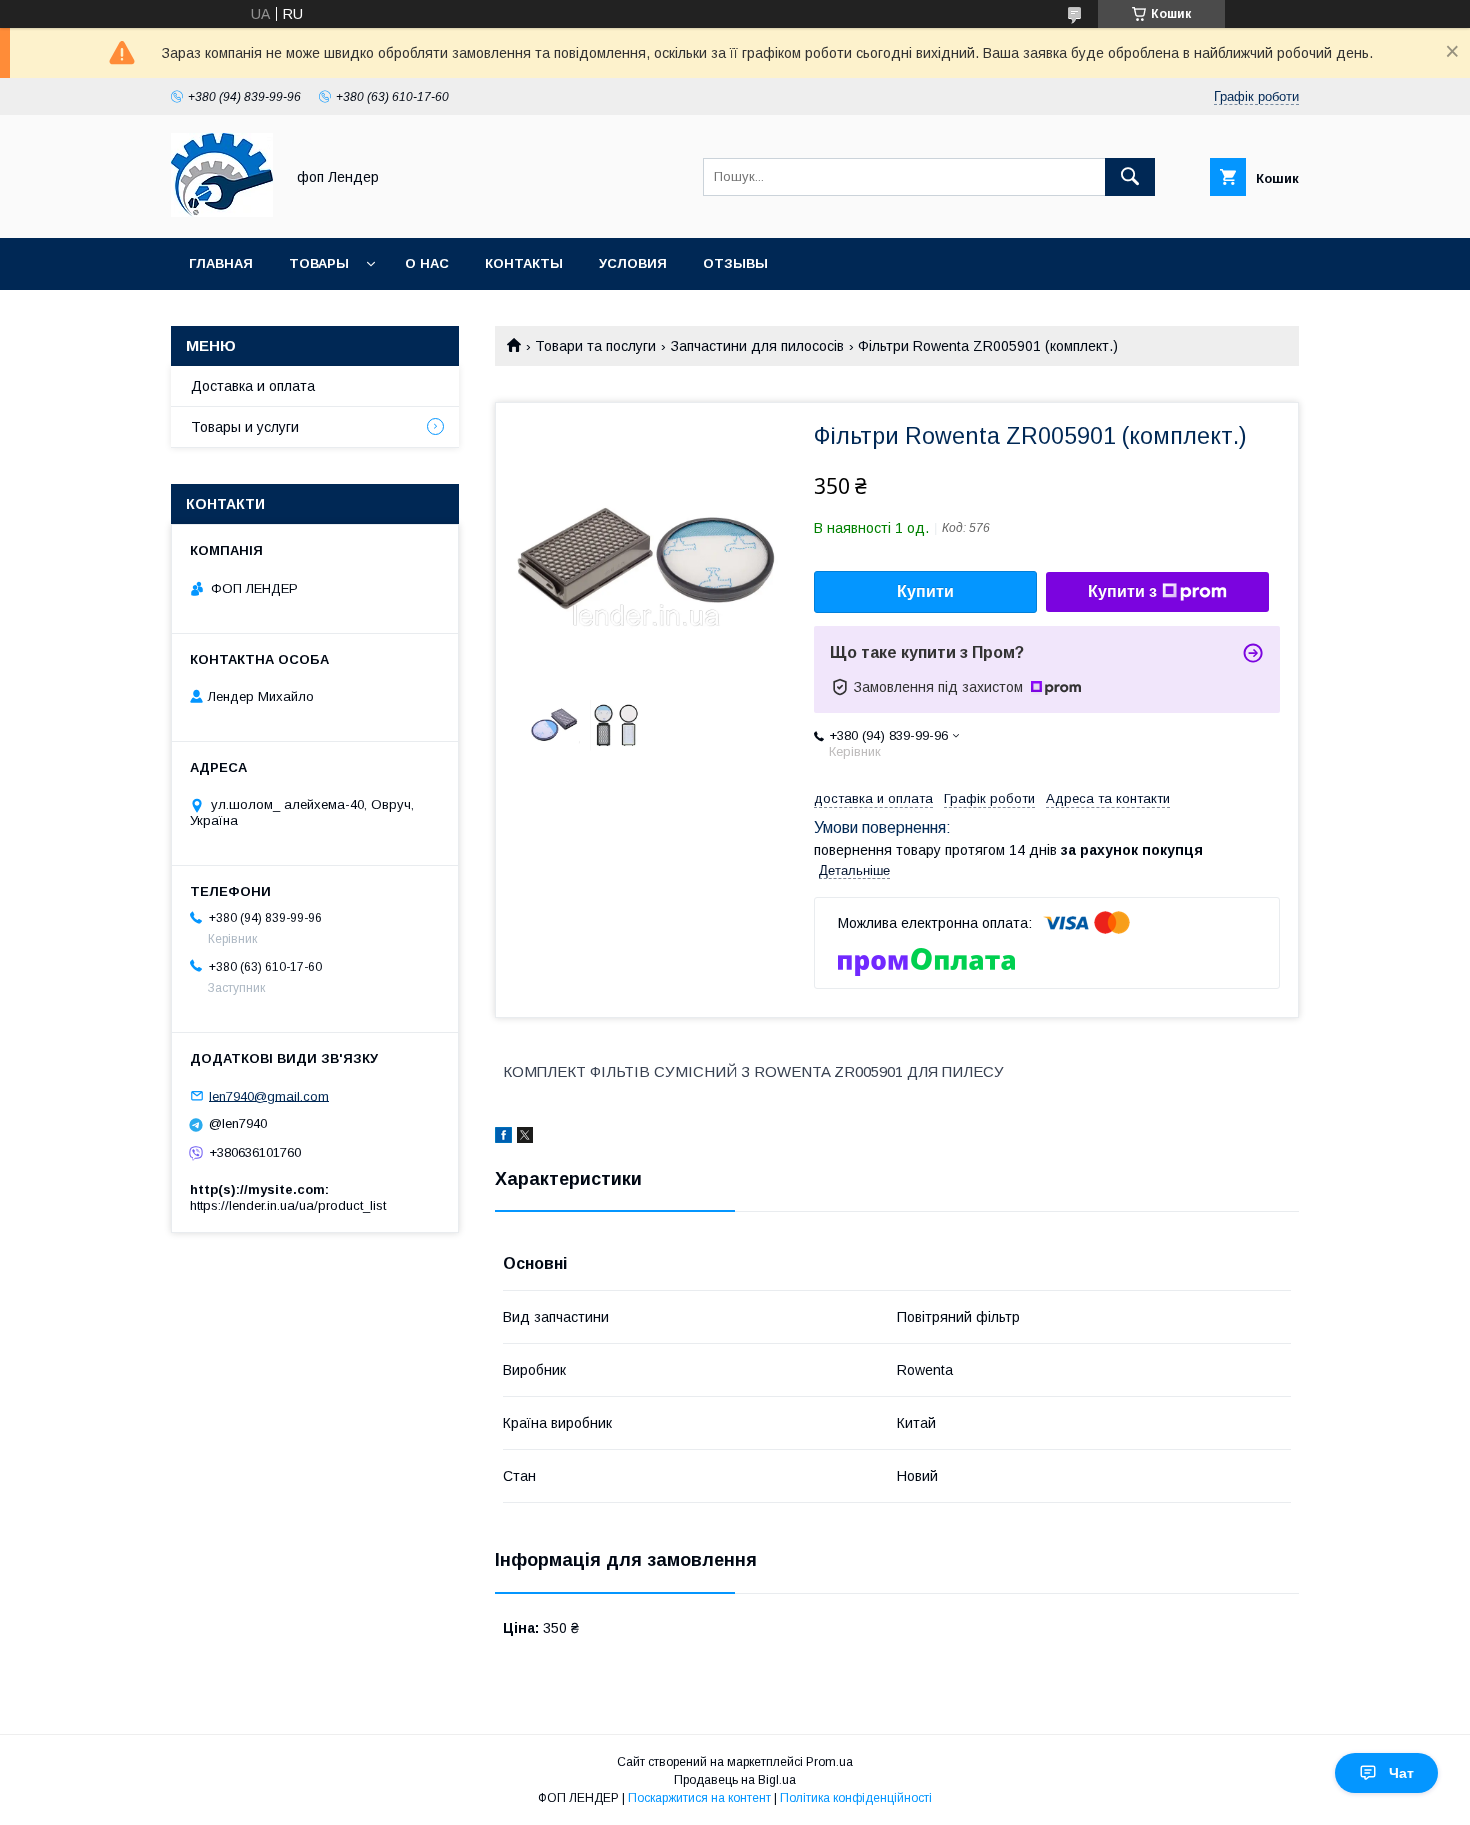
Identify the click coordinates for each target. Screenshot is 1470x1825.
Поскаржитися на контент (699, 1798)
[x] (525, 1138)
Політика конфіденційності (856, 1798)
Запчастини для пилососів (757, 346)
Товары (319, 263)
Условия (633, 263)
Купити (925, 591)
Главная (221, 263)
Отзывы (735, 263)
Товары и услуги (245, 427)
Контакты (524, 263)
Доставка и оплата (253, 386)
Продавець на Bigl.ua (735, 1780)
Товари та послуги (595, 346)
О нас (427, 263)
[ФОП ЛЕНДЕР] (222, 212)
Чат (1401, 1773)
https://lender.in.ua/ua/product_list (288, 1205)
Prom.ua (829, 1762)
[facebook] (503, 1138)
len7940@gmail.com (269, 1095)
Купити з (1122, 591)
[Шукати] (1130, 177)
